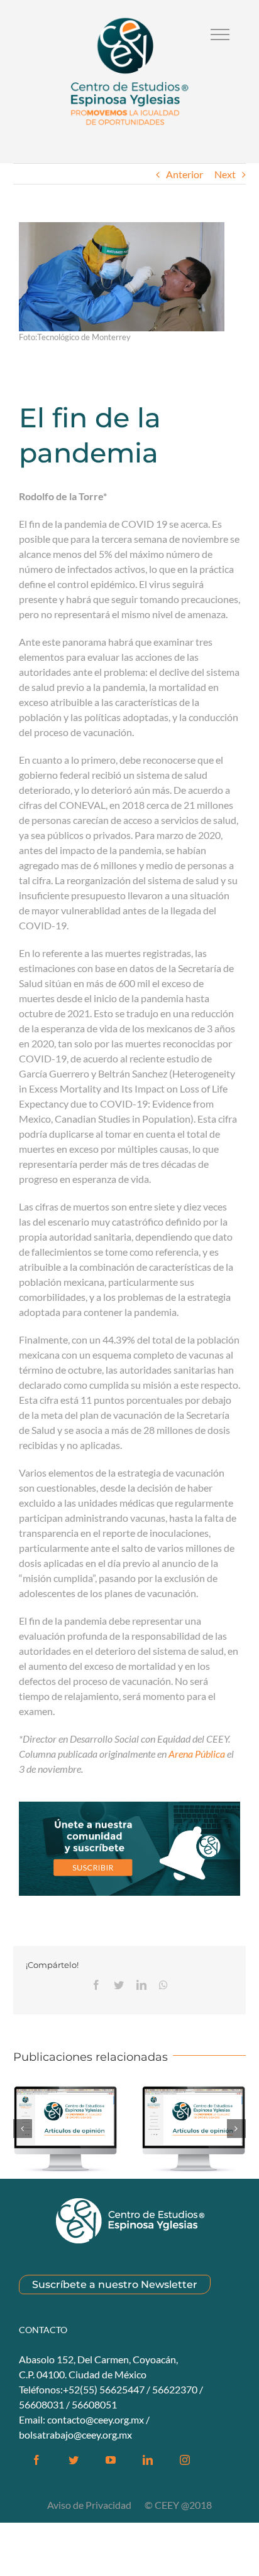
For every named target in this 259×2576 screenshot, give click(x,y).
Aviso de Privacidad (90, 2505)
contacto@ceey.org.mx (96, 2419)
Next (225, 174)
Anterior (185, 174)
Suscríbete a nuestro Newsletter (115, 2285)
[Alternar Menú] (220, 35)
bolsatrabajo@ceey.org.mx (75, 2434)
